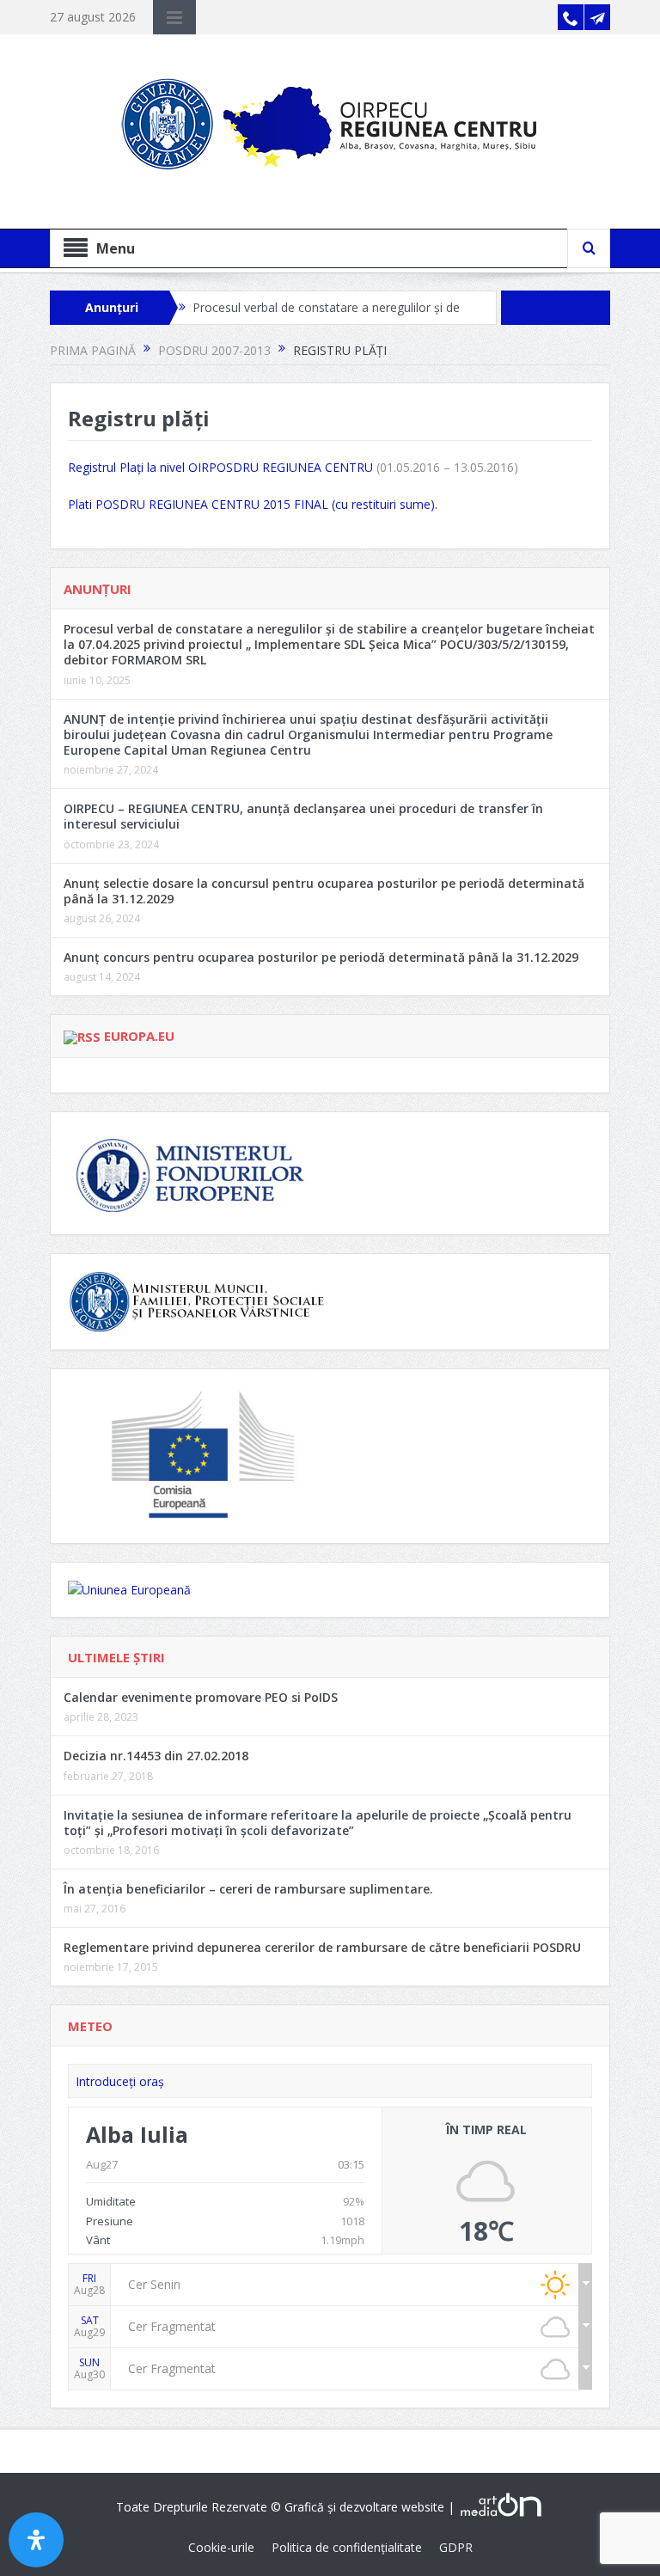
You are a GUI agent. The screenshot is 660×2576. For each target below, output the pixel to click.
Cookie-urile (221, 2547)
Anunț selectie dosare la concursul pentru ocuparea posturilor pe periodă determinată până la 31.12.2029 (324, 891)
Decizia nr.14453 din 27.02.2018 (156, 1756)
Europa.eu (139, 1036)
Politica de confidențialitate (347, 2547)
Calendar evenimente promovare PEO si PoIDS (201, 1697)
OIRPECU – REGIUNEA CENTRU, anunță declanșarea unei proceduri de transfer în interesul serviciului (303, 816)
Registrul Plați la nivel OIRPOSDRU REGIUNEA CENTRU (220, 467)
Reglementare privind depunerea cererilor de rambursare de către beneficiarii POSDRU (322, 1947)
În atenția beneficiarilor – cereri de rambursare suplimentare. (248, 1889)
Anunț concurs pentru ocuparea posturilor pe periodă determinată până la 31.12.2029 (321, 957)
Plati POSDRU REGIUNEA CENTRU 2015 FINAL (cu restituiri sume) (251, 504)
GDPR (456, 2547)
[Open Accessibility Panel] (36, 2540)
